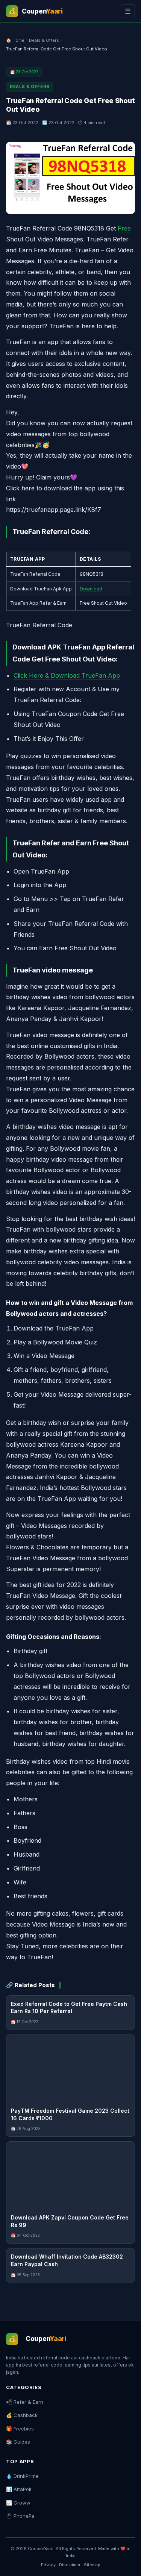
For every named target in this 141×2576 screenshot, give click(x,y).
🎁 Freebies (20, 2429)
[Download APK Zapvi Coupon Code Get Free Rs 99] (70, 2175)
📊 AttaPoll (19, 2489)
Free (124, 228)
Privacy (48, 2565)
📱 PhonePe (20, 2516)
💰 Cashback (22, 2415)
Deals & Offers (44, 40)
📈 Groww (18, 2503)
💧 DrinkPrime (22, 2476)
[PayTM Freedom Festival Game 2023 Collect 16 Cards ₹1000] (70, 2069)
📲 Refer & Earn (25, 2402)
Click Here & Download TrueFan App (67, 675)
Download (91, 589)
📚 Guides (18, 2442)
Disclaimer (70, 2565)
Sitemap (92, 2565)
